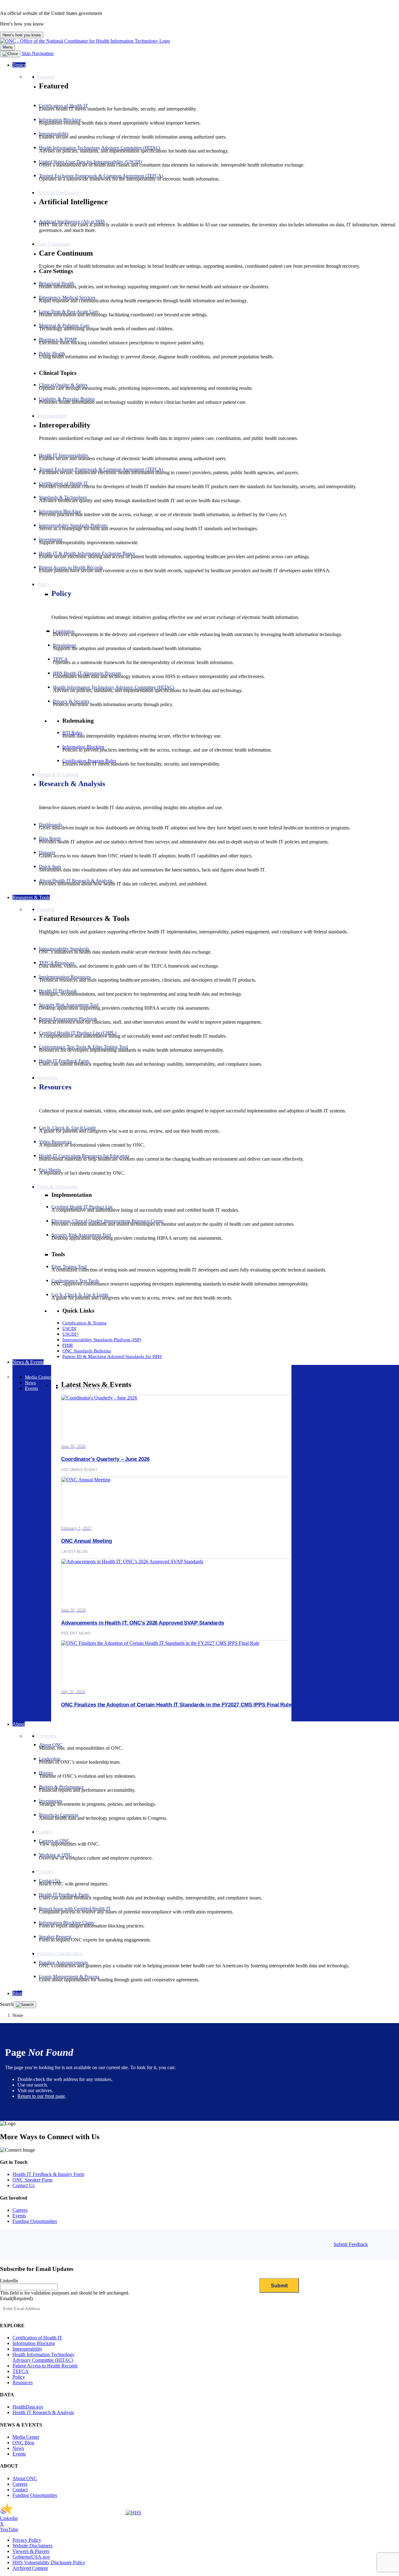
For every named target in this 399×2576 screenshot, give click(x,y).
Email (16, 2298)
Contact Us (24, 2185)
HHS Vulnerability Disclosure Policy (49, 2562)
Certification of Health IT (37, 2338)
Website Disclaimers (32, 2546)
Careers (20, 2210)
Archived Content (30, 2568)
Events (19, 2216)
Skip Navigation (38, 53)
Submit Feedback (351, 2244)
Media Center (26, 2437)
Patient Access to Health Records (45, 2366)
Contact (20, 2490)
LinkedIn (9, 2281)
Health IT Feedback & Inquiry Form (48, 2174)
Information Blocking (34, 2343)
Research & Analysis (72, 784)
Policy (61, 593)
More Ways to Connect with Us (50, 2137)
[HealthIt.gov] (85, 41)
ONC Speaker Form (32, 2180)
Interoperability (27, 2349)
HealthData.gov (28, 2407)
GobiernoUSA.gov (31, 2557)
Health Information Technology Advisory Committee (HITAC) (43, 2357)
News (18, 2448)
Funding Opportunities (35, 2221)
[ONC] (63, 2513)
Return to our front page (41, 2096)
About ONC (25, 2478)
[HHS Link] (134, 2513)
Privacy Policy (27, 2540)
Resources (55, 1087)
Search (7, 2004)
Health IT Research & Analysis (43, 2412)
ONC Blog (23, 2443)
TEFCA (21, 2371)
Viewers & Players (31, 2551)
